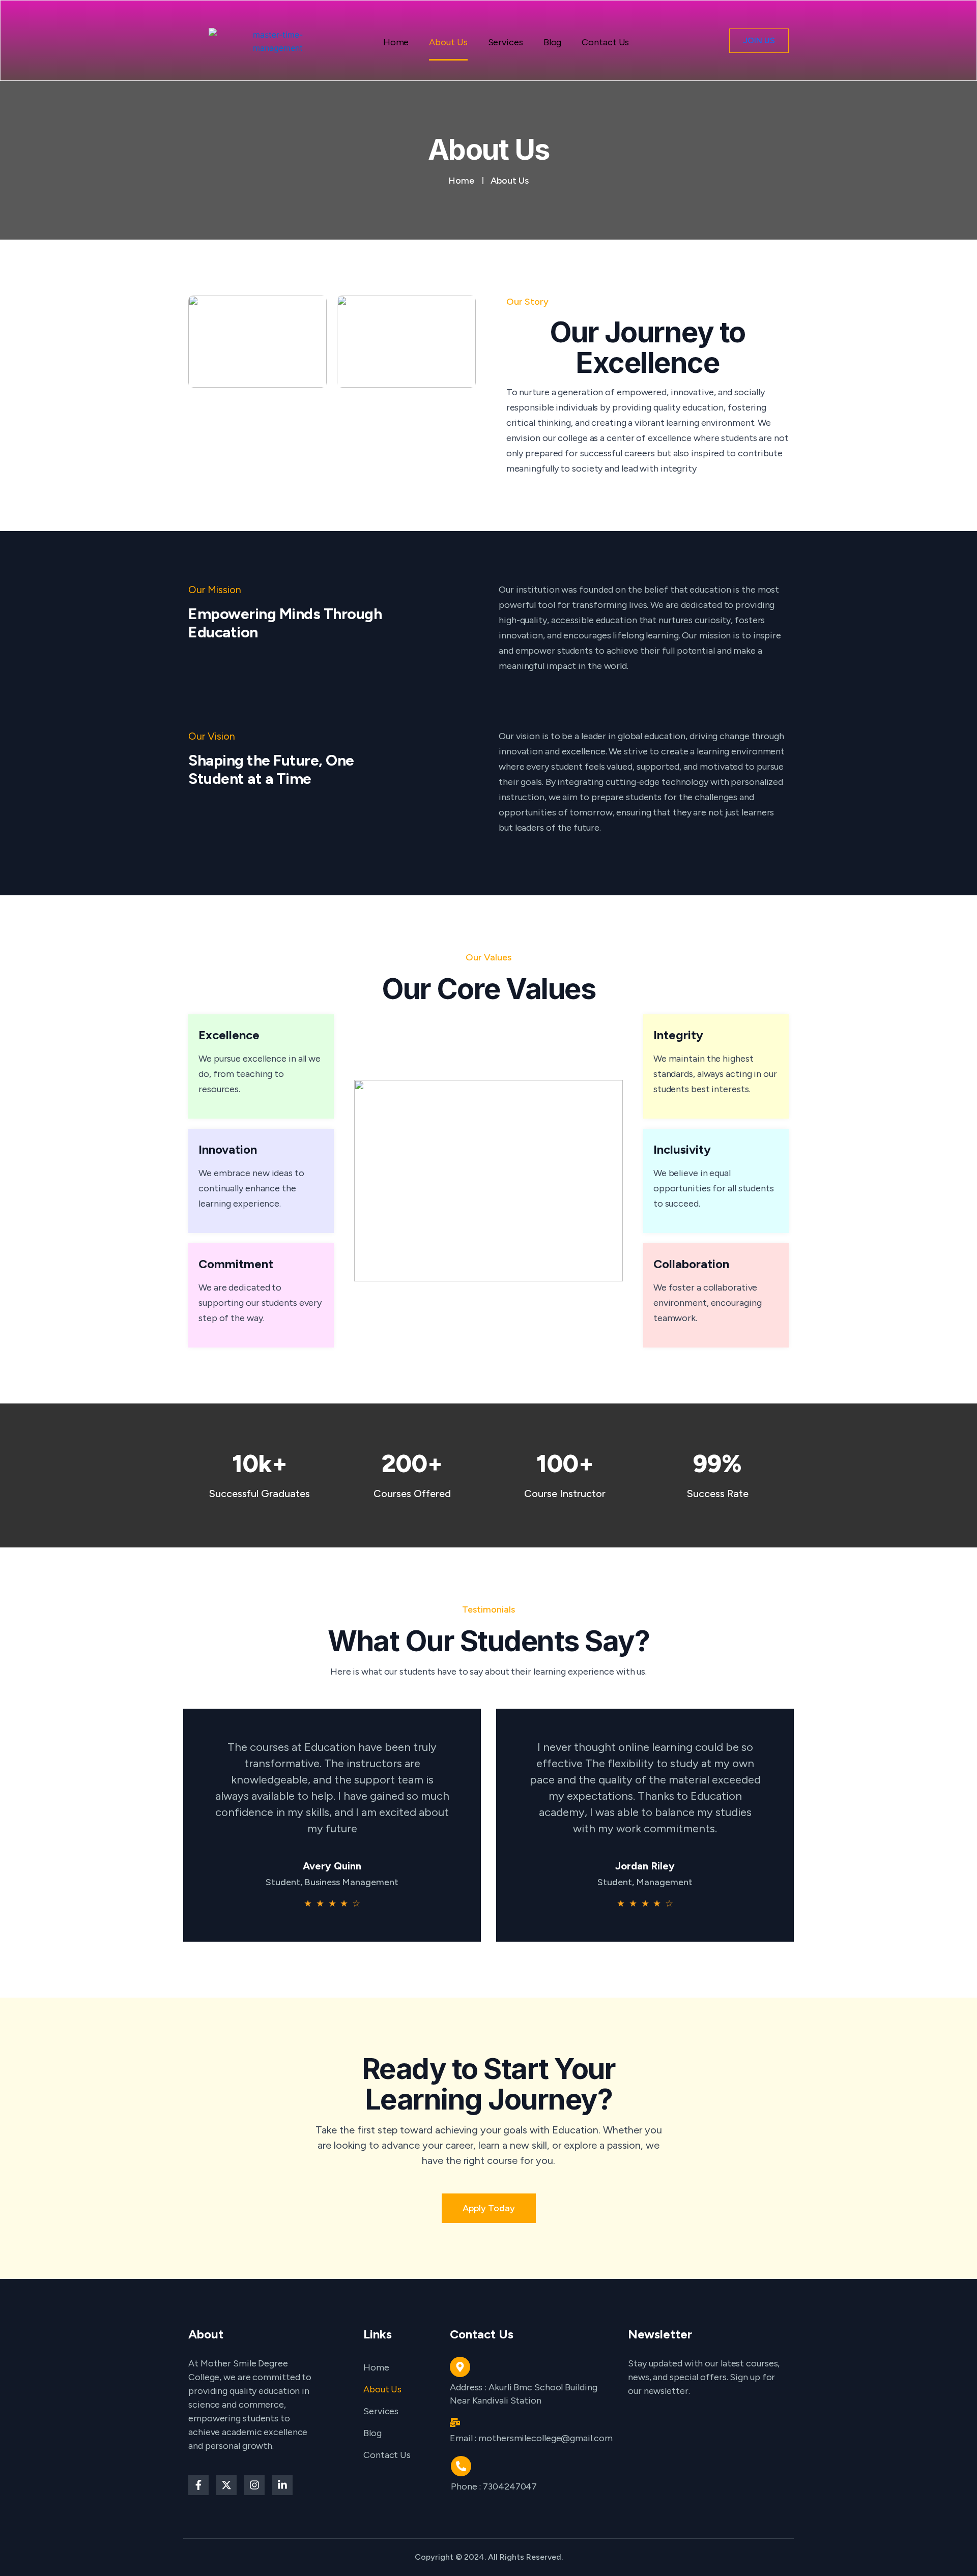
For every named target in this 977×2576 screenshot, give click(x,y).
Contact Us (605, 44)
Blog (553, 44)
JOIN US (759, 40)
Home (396, 44)
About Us (448, 44)
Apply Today (489, 2208)
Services (506, 44)
